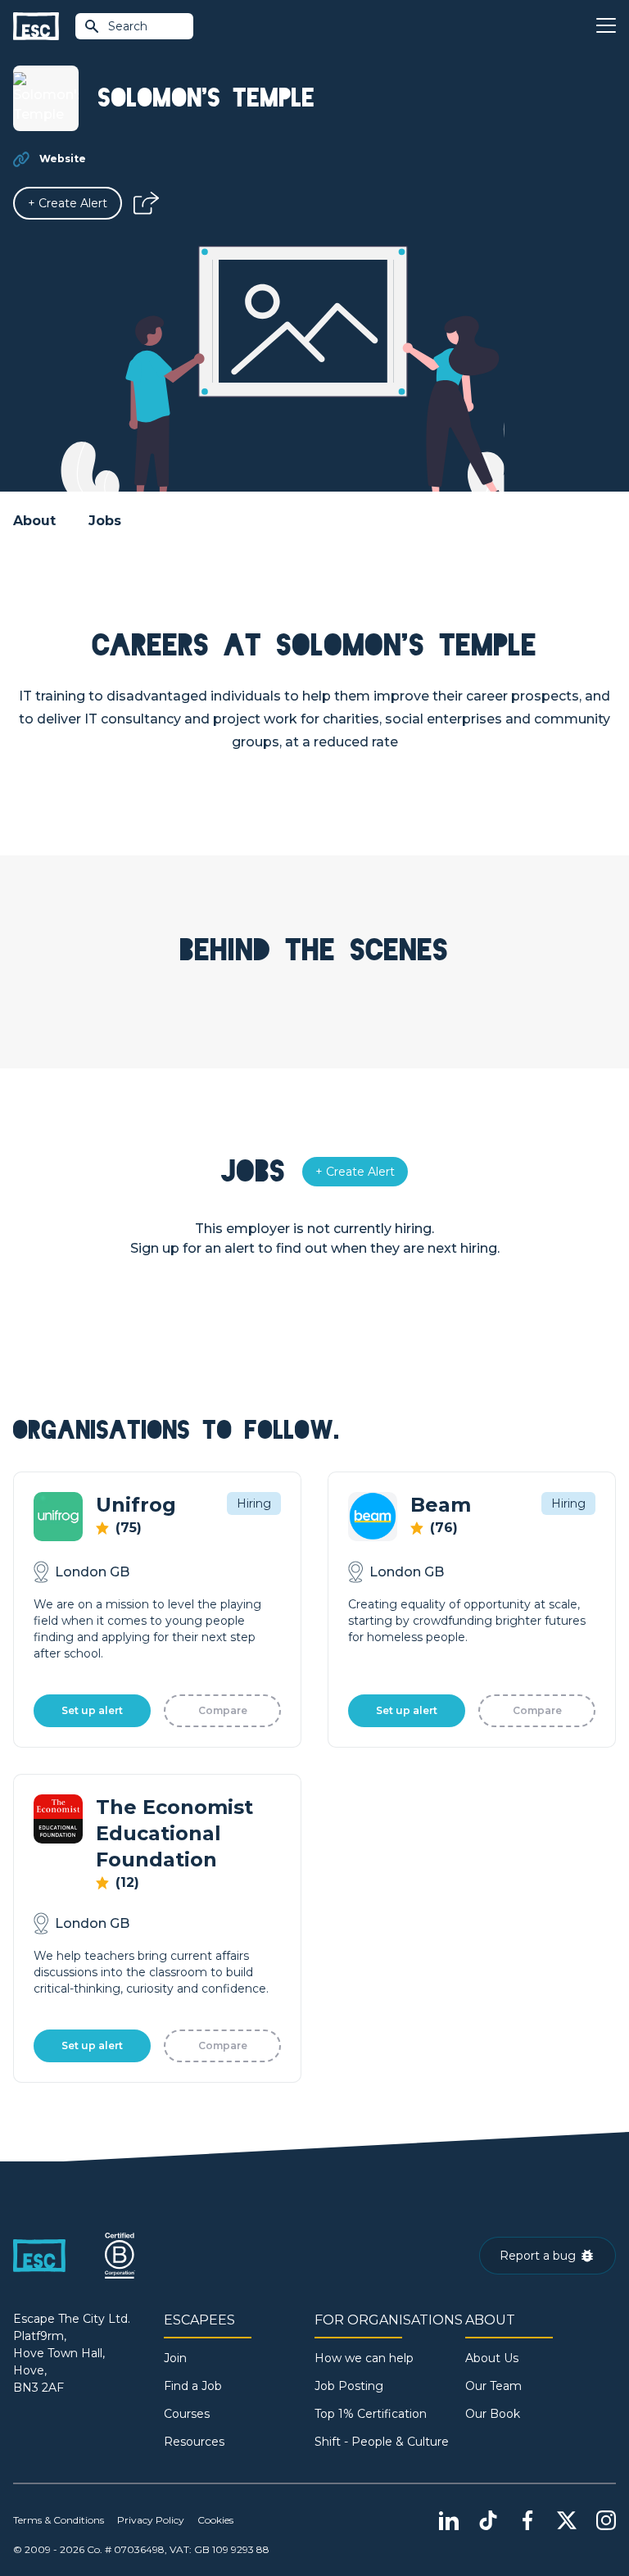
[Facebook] (527, 2520)
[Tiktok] (488, 2520)
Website (63, 159)
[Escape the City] (36, 27)
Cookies (215, 2520)
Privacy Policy (151, 2520)
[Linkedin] (449, 2520)
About (34, 521)
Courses (187, 2414)
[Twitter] (567, 2520)
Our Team (493, 2386)
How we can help (364, 2358)
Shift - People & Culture (382, 2442)
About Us (492, 2358)
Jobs (105, 521)
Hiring (254, 1503)
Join (175, 2358)
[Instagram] (606, 2520)
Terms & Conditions (59, 2520)
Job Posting (349, 2386)
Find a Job (193, 2386)
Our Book (493, 2414)
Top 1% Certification (371, 2414)
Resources (194, 2442)
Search (128, 26)
